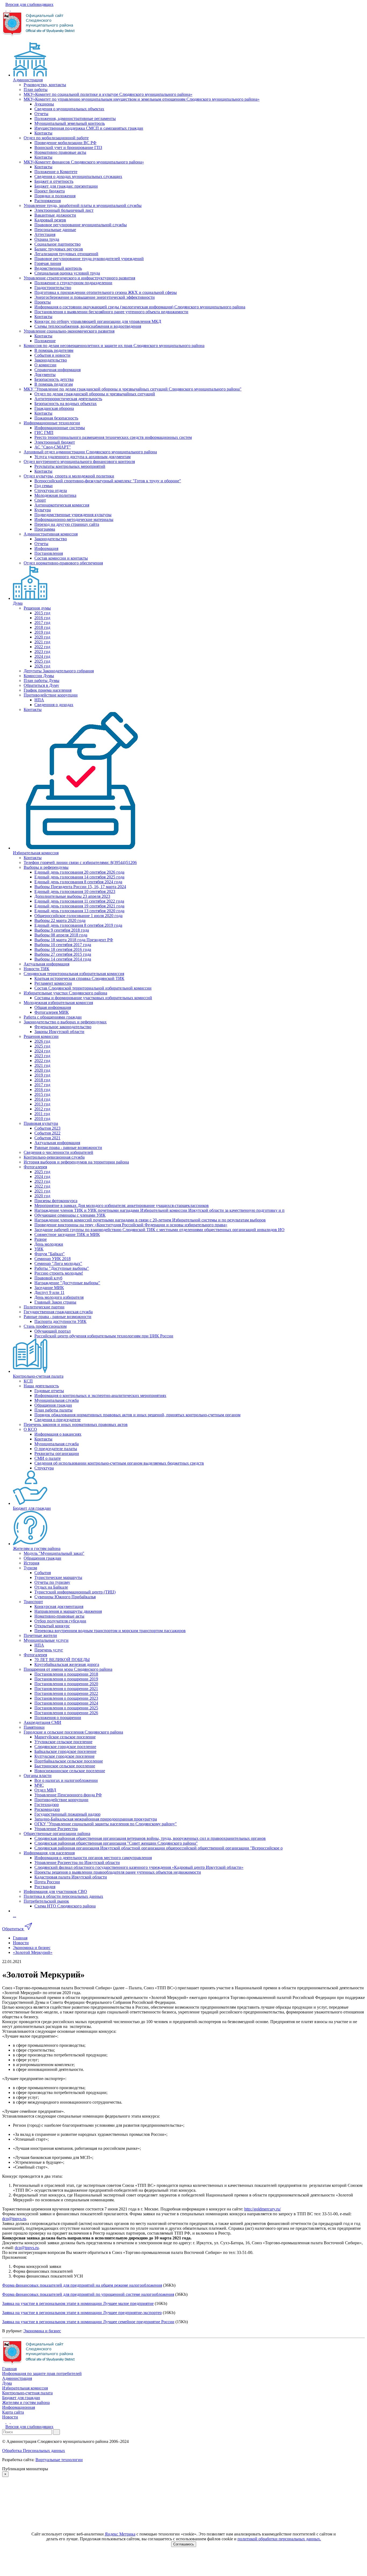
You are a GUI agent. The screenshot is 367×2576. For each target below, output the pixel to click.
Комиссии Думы (39, 676)
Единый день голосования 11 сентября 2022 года (79, 901)
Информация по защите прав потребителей (42, 2374)
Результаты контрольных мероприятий (70, 466)
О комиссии (45, 365)
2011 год (42, 1114)
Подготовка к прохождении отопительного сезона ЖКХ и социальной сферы (106, 292)
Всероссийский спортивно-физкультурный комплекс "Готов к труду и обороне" (108, 481)
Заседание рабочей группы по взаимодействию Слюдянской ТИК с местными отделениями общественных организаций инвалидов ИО (159, 1230)
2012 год (42, 1109)
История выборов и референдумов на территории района (76, 1162)
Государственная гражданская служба (58, 1312)
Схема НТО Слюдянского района (65, 1906)
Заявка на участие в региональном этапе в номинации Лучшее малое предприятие (78, 2303)
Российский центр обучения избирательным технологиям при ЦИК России (104, 1336)
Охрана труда (47, 239)
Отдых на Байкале (51, 1587)
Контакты (43, 133)
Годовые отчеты (49, 1391)
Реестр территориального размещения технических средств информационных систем (113, 437)
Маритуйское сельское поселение (65, 1737)
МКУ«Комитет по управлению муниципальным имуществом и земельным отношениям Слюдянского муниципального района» (142, 99)
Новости (10, 2417)
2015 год (42, 613)
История (31, 1563)
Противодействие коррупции (51, 695)
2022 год (42, 647)
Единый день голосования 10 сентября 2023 (75, 891)
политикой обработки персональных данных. (279, 2539)
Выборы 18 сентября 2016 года (63, 949)
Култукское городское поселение (64, 1756)
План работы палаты (53, 1410)
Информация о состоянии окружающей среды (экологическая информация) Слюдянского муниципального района (140, 307)
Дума (18, 603)
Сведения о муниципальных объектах (69, 109)
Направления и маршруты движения (68, 1611)
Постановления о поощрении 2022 (66, 1693)
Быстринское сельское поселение (65, 1766)
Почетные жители (40, 1635)
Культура (43, 510)
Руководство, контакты (45, 85)
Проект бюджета (50, 191)
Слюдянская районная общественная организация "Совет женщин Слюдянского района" (116, 1843)
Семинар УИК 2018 (53, 1259)
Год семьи (44, 486)
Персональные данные (55, 230)
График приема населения (48, 690)
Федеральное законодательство (63, 1027)
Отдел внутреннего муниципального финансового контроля (79, 461)
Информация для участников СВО (55, 1891)
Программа (45, 529)
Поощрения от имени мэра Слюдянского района (68, 1669)
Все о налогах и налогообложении (66, 1780)
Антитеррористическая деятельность (68, 399)
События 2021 (47, 1138)
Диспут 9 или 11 (49, 1292)
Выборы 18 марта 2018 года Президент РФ (74, 940)
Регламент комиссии (53, 983)
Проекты (43, 302)
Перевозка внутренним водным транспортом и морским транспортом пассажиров (110, 1631)
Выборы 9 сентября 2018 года (62, 930)
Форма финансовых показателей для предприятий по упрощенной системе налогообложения (88, 2294)
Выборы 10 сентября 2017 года (63, 945)
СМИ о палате (48, 1458)
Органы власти (38, 1776)
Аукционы (44, 104)
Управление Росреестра (56, 1829)
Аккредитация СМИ (42, 1722)
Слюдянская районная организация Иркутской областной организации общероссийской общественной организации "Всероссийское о (159, 1848)
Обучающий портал (53, 1331)
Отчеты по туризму (52, 1582)
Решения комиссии (41, 1036)
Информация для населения (49, 1853)
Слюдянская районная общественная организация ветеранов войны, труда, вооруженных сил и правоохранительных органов (150, 1838)
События (43, 1573)
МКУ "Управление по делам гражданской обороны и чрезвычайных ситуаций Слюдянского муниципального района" (133, 389)
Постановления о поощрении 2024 (66, 1703)
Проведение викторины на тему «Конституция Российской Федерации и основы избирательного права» (131, 1225)
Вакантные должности (55, 215)
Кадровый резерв (50, 220)
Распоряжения (48, 201)
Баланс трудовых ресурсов (59, 249)
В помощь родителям (54, 350)
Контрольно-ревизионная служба (54, 1157)
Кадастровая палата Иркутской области (71, 1877)
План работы (36, 90)
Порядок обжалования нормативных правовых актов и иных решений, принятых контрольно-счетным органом (137, 1415)
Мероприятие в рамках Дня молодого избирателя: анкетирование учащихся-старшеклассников (122, 1205)
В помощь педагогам (54, 384)
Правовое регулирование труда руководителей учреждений (89, 259)
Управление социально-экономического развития (69, 331)
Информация (46, 548)
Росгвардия (45, 1887)
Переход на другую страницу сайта (67, 524)
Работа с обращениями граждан (53, 1017)
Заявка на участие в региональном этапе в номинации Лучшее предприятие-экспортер (82, 2313)
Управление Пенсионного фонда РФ (68, 1795)
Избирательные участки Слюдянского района (65, 993)
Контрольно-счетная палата (38, 1376)
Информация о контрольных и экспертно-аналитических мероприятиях (100, 1395)
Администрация (28, 80)
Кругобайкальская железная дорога (67, 1664)
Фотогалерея (35, 1167)
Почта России (47, 1882)
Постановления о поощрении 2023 (66, 1698)
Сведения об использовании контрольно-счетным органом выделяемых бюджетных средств (119, 1463)
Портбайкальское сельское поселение (69, 1761)
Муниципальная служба (57, 1400)
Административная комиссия (51, 534)
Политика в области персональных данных (63, 1896)
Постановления (49, 553)
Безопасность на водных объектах (66, 404)
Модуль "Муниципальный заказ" (54, 1553)
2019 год (42, 632)
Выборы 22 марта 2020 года (60, 920)
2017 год (42, 623)
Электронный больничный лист (64, 210)
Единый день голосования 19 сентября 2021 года (79, 906)
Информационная (19, 2407)
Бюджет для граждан (32, 1508)
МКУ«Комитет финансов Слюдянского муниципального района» (84, 162)
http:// (249, 2209)
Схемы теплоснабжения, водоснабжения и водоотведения (88, 326)
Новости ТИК (37, 969)
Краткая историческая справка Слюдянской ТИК (79, 978)
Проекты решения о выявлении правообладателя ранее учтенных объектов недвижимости (118, 1872)
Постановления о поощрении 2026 (66, 1713)
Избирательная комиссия (36, 853)
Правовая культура (41, 1123)
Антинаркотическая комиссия (62, 505)
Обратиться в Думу (41, 685)
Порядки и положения (55, 196)
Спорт (40, 500)
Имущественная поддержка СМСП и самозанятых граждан (89, 128)
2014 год (42, 1099)
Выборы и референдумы (46, 867)
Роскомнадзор (47, 1809)
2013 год (42, 1104)
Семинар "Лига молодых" (58, 1263)
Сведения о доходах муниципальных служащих (78, 176)
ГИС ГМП (44, 433)
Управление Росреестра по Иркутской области (77, 1862)
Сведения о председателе (57, 1420)
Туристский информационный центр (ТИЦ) (75, 1592)
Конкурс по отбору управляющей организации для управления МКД (98, 321)
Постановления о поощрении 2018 (66, 1674)
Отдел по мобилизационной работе (56, 138)
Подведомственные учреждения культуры (73, 515)
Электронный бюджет (55, 442)
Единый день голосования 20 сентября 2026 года (79, 872)
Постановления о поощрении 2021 (66, 1689)
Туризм (30, 1568)
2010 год (42, 1119)
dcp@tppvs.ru (27, 2248)
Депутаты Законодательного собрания (59, 671)
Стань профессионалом (45, 1326)
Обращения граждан (53, 1405)
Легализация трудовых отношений (66, 254)
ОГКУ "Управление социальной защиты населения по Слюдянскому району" (106, 1824)
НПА (39, 700)
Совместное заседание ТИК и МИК (67, 1234)
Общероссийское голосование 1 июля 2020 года (78, 916)
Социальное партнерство (57, 244)
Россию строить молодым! (59, 1273)
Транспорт (33, 1602)
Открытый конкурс (52, 1626)
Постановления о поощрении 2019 (66, 1679)
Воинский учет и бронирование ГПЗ (68, 147)
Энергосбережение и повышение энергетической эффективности (95, 297)
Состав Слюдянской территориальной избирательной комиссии (93, 988)
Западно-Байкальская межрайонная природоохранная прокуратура (96, 1819)
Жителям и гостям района (37, 1548)
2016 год (42, 618)
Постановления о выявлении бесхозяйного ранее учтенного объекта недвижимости (111, 312)
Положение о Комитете (56, 172)
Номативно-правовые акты (59, 1616)
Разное (41, 1239)
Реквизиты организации (57, 1453)
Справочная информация (57, 370)
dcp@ (7, 2219)
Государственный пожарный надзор (67, 1814)
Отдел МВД (45, 1790)
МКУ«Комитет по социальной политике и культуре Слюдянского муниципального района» (108, 94)
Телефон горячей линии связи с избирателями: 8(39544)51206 (80, 862)
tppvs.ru (19, 2219)
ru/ (278, 2209)
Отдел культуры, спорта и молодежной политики (69, 476)
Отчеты (41, 114)
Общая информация (53, 1007)
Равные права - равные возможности (68, 1147)
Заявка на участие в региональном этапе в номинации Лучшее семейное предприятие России (88, 2322)
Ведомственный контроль (58, 268)
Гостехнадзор (47, 1805)
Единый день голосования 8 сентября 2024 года (78, 882)
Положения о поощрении (58, 1718)
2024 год (42, 656)
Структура (44, 1468)
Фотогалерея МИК (52, 1012)
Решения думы (37, 608)
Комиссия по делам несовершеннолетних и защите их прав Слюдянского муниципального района (114, 346)
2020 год (42, 637)
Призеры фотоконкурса (56, 1201)
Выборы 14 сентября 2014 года (63, 959)
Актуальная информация (46, 964)
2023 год (42, 652)
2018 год (42, 627)
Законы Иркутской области (59, 1032)
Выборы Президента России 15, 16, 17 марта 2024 (80, 887)
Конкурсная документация (59, 1606)
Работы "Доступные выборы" (62, 1268)
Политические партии (44, 1307)
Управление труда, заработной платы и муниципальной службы (83, 205)
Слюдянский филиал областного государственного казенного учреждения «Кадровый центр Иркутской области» (139, 1867)
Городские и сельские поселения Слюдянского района (73, 1732)
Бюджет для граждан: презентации (66, 186)
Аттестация (45, 234)
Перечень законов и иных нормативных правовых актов (76, 1424)
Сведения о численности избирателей (58, 1152)
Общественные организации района (57, 1834)
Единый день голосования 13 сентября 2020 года (79, 911)
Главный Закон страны (55, 1302)
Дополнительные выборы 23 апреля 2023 (72, 896)
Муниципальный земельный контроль (70, 123)
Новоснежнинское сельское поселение (70, 1771)
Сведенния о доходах (54, 705)
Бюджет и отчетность (54, 181)
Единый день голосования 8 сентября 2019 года (78, 925)
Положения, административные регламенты (75, 118)
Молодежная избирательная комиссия (58, 1003)
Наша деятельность (41, 1386)
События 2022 (47, 1133)
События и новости (52, 355)
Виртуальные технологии (59, 2460)
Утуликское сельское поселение (63, 1742)
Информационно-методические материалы (74, 519)
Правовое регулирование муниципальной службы (81, 225)
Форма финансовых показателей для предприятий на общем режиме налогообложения (82, 2285)
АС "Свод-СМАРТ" (53, 447)
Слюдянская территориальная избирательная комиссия (74, 974)
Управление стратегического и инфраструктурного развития (79, 278)
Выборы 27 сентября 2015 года (63, 954)
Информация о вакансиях (58, 1434)
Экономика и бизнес (42, 2331)
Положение (45, 341)
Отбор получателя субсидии (60, 1621)
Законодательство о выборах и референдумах (65, 1022)
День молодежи (49, 1244)
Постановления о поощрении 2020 (66, 1684)
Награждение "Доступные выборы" (67, 1283)
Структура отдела (51, 490)
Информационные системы (60, 428)
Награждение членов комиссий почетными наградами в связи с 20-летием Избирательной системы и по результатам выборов (150, 1220)
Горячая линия (48, 263)
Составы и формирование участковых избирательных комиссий (93, 998)
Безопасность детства (54, 379)
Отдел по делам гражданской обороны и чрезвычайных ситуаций (95, 394)
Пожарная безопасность (56, 418)
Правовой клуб (48, 1278)
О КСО (30, 1429)
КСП (28, 1381)
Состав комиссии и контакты (61, 558)
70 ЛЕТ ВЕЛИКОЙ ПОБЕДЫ (62, 1660)
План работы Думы (42, 681)
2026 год (42, 666)
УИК (39, 1249)
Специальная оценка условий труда (67, 273)
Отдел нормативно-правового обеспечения (63, 563)
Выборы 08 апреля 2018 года (61, 935)
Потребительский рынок (46, 1901)
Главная (9, 2369)
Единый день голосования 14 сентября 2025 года (79, 877)
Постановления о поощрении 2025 (66, 1708)
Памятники (34, 1727)
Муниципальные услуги (46, 1640)
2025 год (42, 661)
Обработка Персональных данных (34, 2451)
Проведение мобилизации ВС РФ (65, 143)
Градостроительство (53, 288)
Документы (45, 375)
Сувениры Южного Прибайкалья (65, 1597)
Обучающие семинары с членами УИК (70, 1215)
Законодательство (51, 360)
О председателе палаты (56, 1449)
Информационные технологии (52, 423)
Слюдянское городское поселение (65, 1747)
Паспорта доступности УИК (60, 1321)
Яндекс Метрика (120, 2534)
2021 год (42, 642)
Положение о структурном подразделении (73, 283)
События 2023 (47, 1128)
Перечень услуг (49, 1650)
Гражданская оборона (54, 408)
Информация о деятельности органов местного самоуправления (93, 1858)
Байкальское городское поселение (65, 1751)
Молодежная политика (55, 495)
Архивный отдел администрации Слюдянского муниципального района (90, 452)
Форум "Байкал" (50, 1254)
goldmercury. (265, 2209)
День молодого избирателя (59, 1297)
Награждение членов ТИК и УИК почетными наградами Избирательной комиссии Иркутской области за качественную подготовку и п (159, 1210)
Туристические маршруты (58, 1577)
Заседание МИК (49, 1288)
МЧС (39, 1785)
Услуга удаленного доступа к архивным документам (82, 457)
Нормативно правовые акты (60, 152)
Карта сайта (13, 2412)
